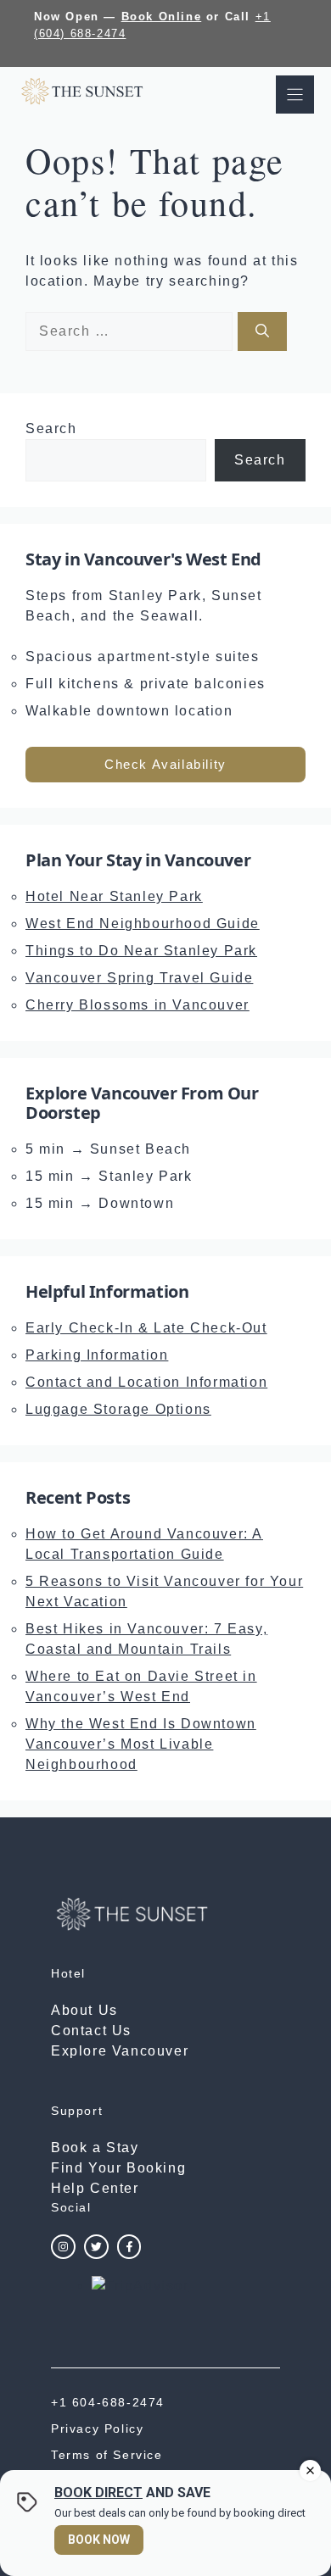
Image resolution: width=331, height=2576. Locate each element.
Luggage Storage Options (118, 1409)
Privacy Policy (97, 2429)
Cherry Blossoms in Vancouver (137, 1005)
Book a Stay (95, 2148)
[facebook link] (129, 2247)
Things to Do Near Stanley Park (141, 951)
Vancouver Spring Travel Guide (139, 978)
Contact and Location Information (146, 1382)
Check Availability (165, 764)
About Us (84, 2010)
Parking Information (97, 1355)
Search (51, 428)
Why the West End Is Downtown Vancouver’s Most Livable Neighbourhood (141, 1744)
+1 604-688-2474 (108, 2402)
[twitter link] (96, 2247)
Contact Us (91, 2031)
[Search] (262, 331)
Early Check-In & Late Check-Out (146, 1328)
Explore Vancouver (120, 2051)
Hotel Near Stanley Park (114, 896)
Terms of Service (107, 2455)
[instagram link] (63, 2247)
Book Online (162, 17)
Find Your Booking (118, 2168)
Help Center (95, 2188)
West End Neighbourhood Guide (143, 924)
